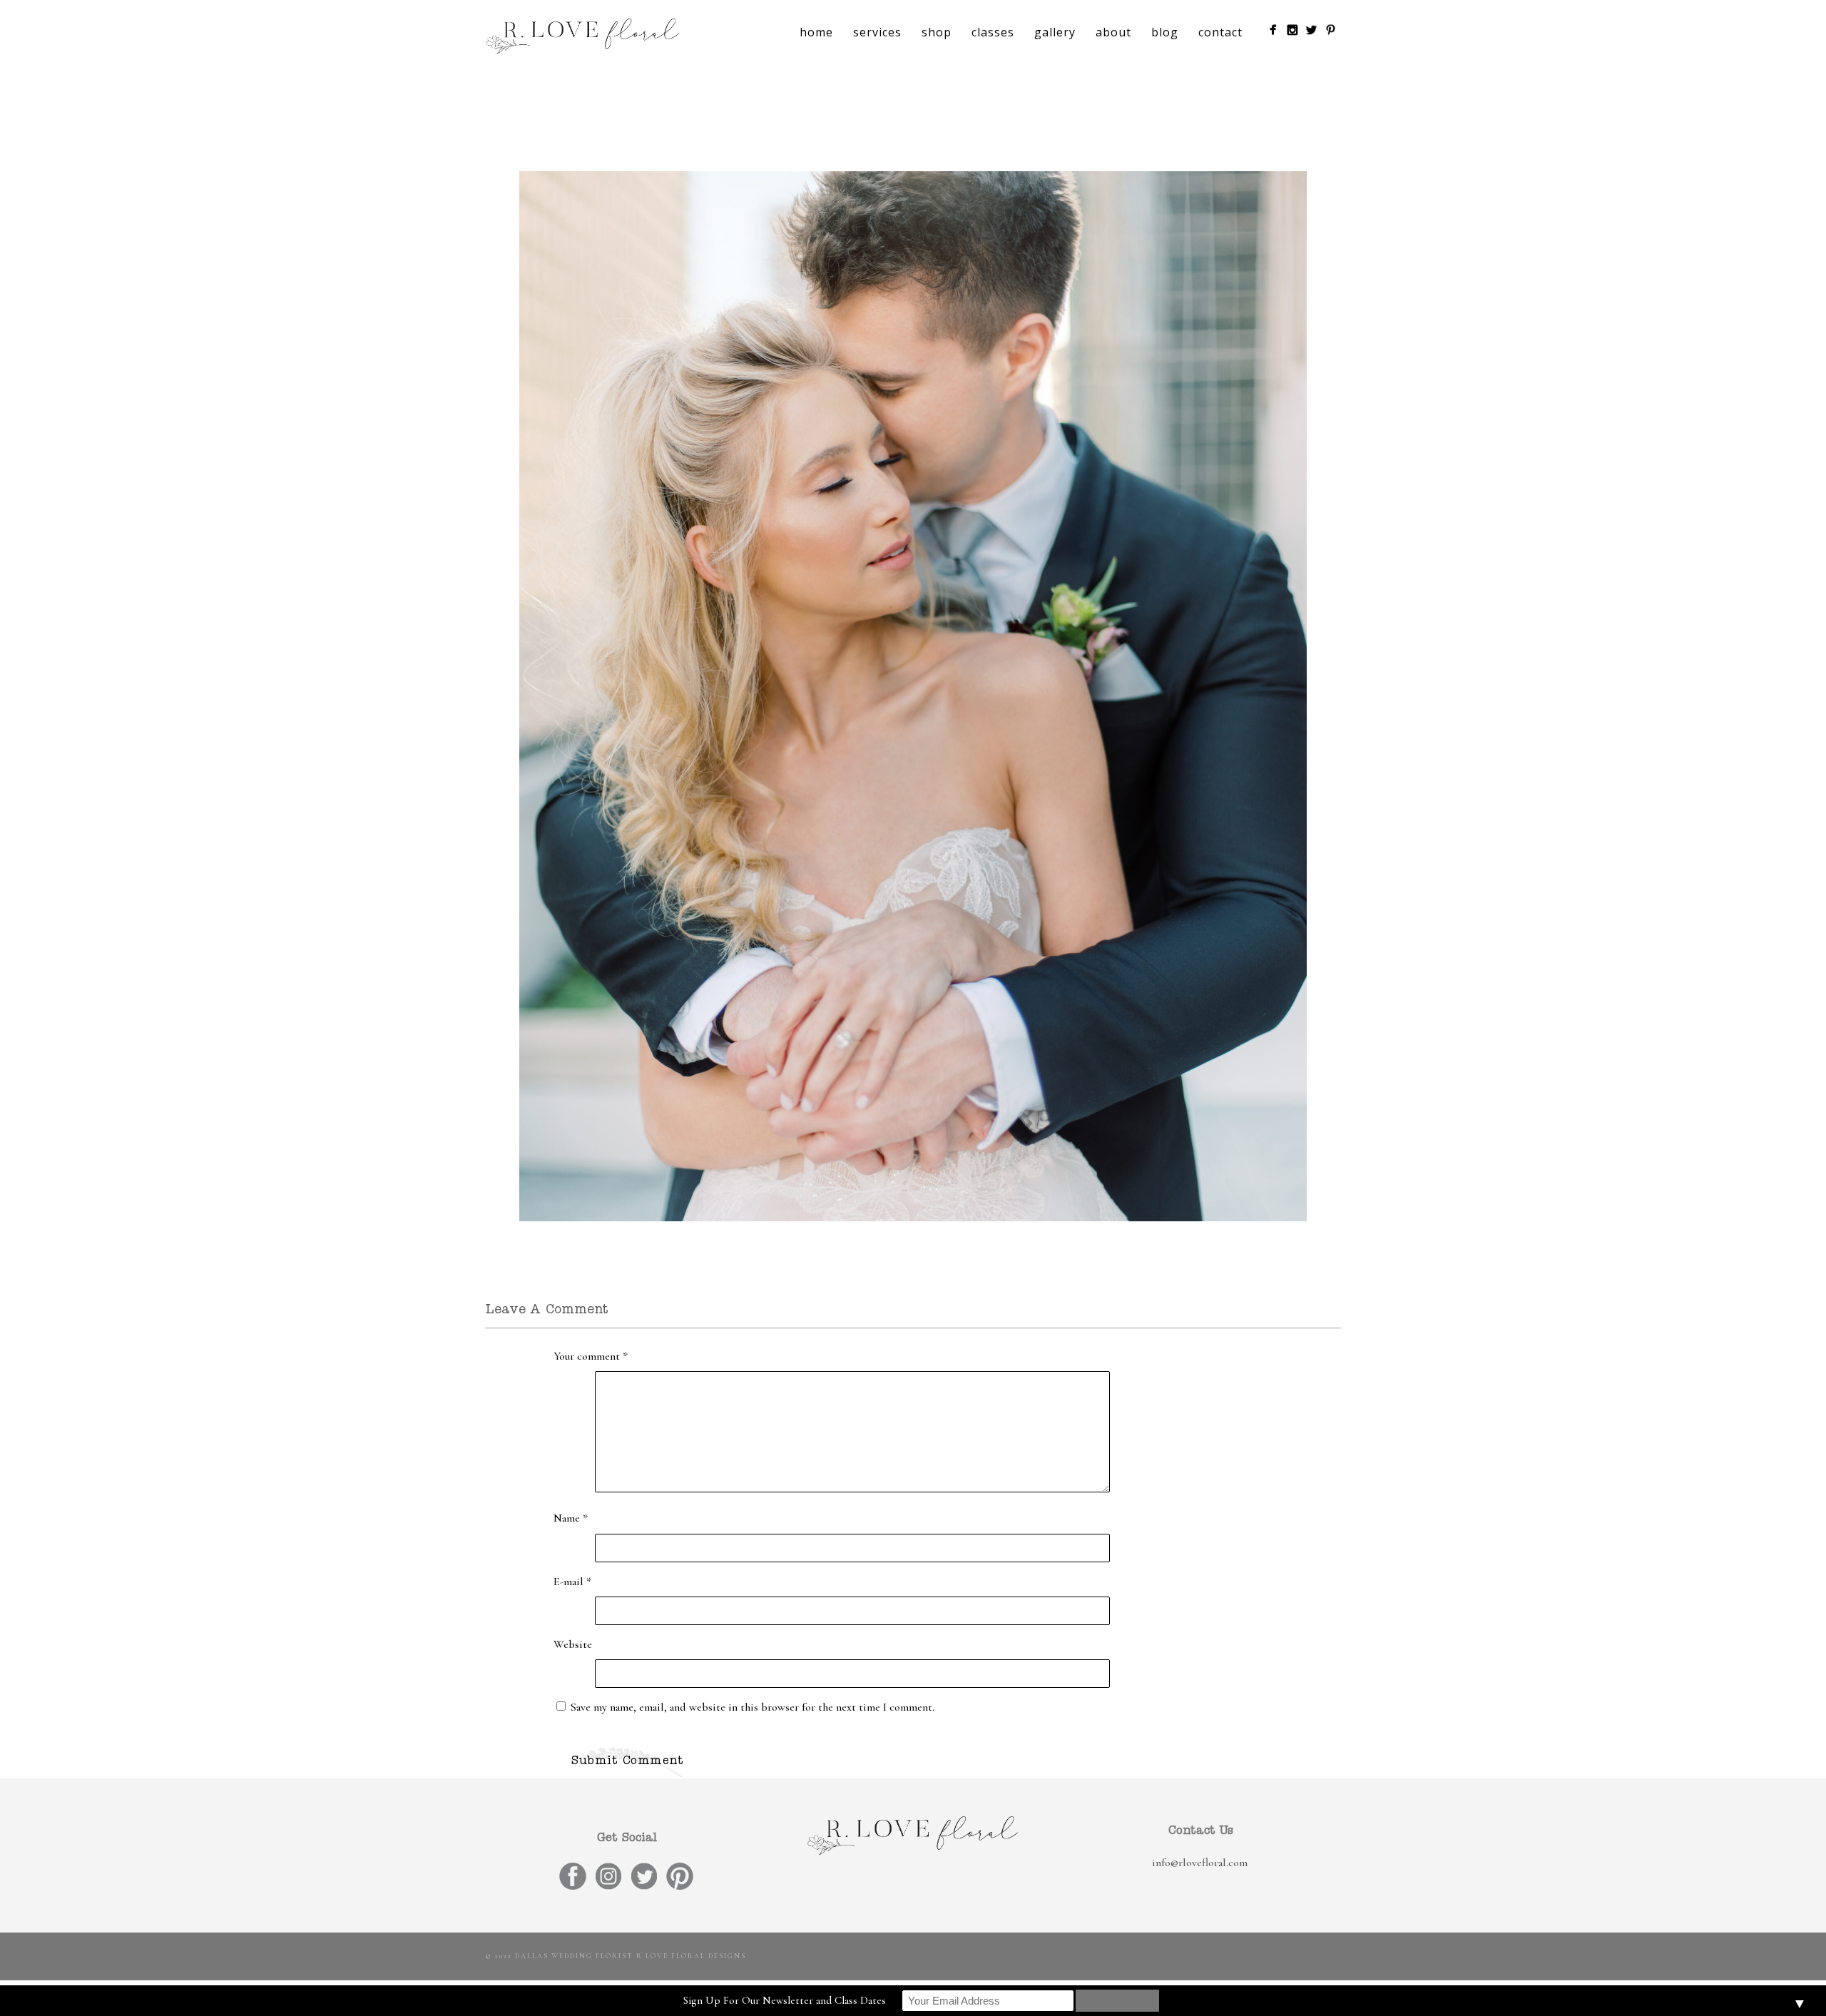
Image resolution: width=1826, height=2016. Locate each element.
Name (571, 1518)
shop (937, 32)
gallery (1055, 32)
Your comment (591, 1356)
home (816, 32)
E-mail (572, 1582)
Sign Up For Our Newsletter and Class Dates (785, 2000)
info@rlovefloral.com (1200, 1863)
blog (1165, 32)
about (1113, 32)
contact (1220, 32)
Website (573, 1644)
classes (993, 32)
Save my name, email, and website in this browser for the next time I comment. (753, 1707)
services (877, 32)
